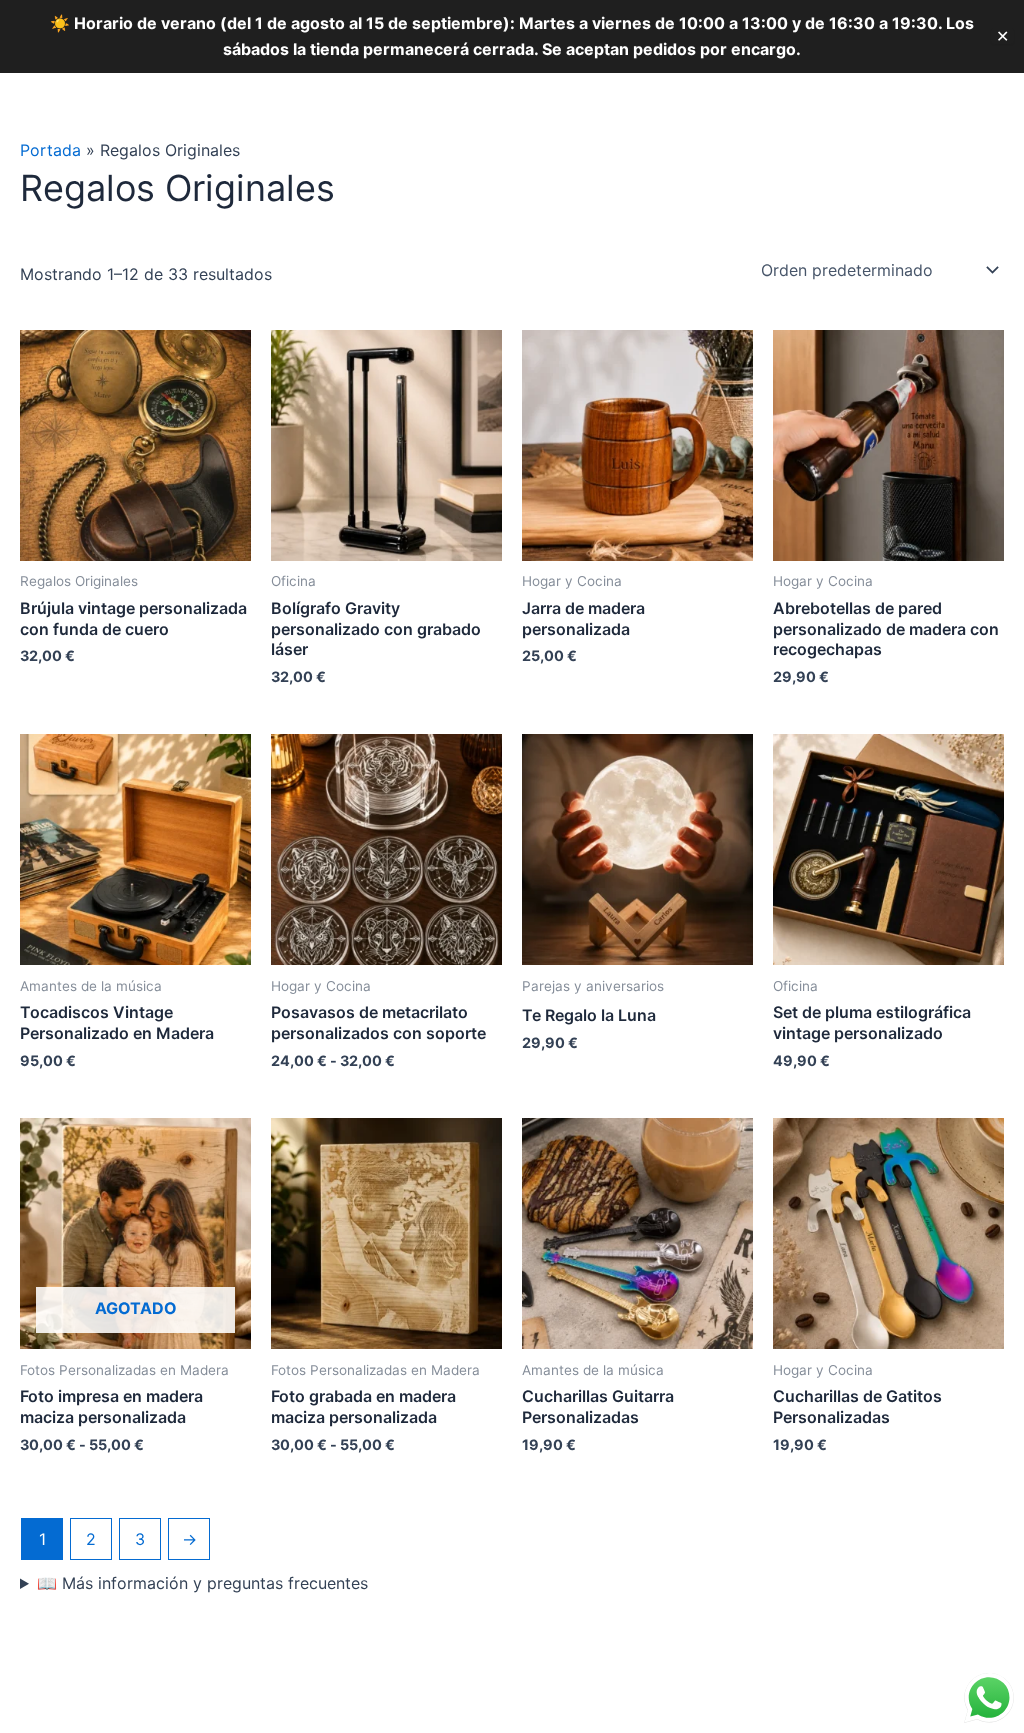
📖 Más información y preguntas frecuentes (202, 1583)
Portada (50, 150)
